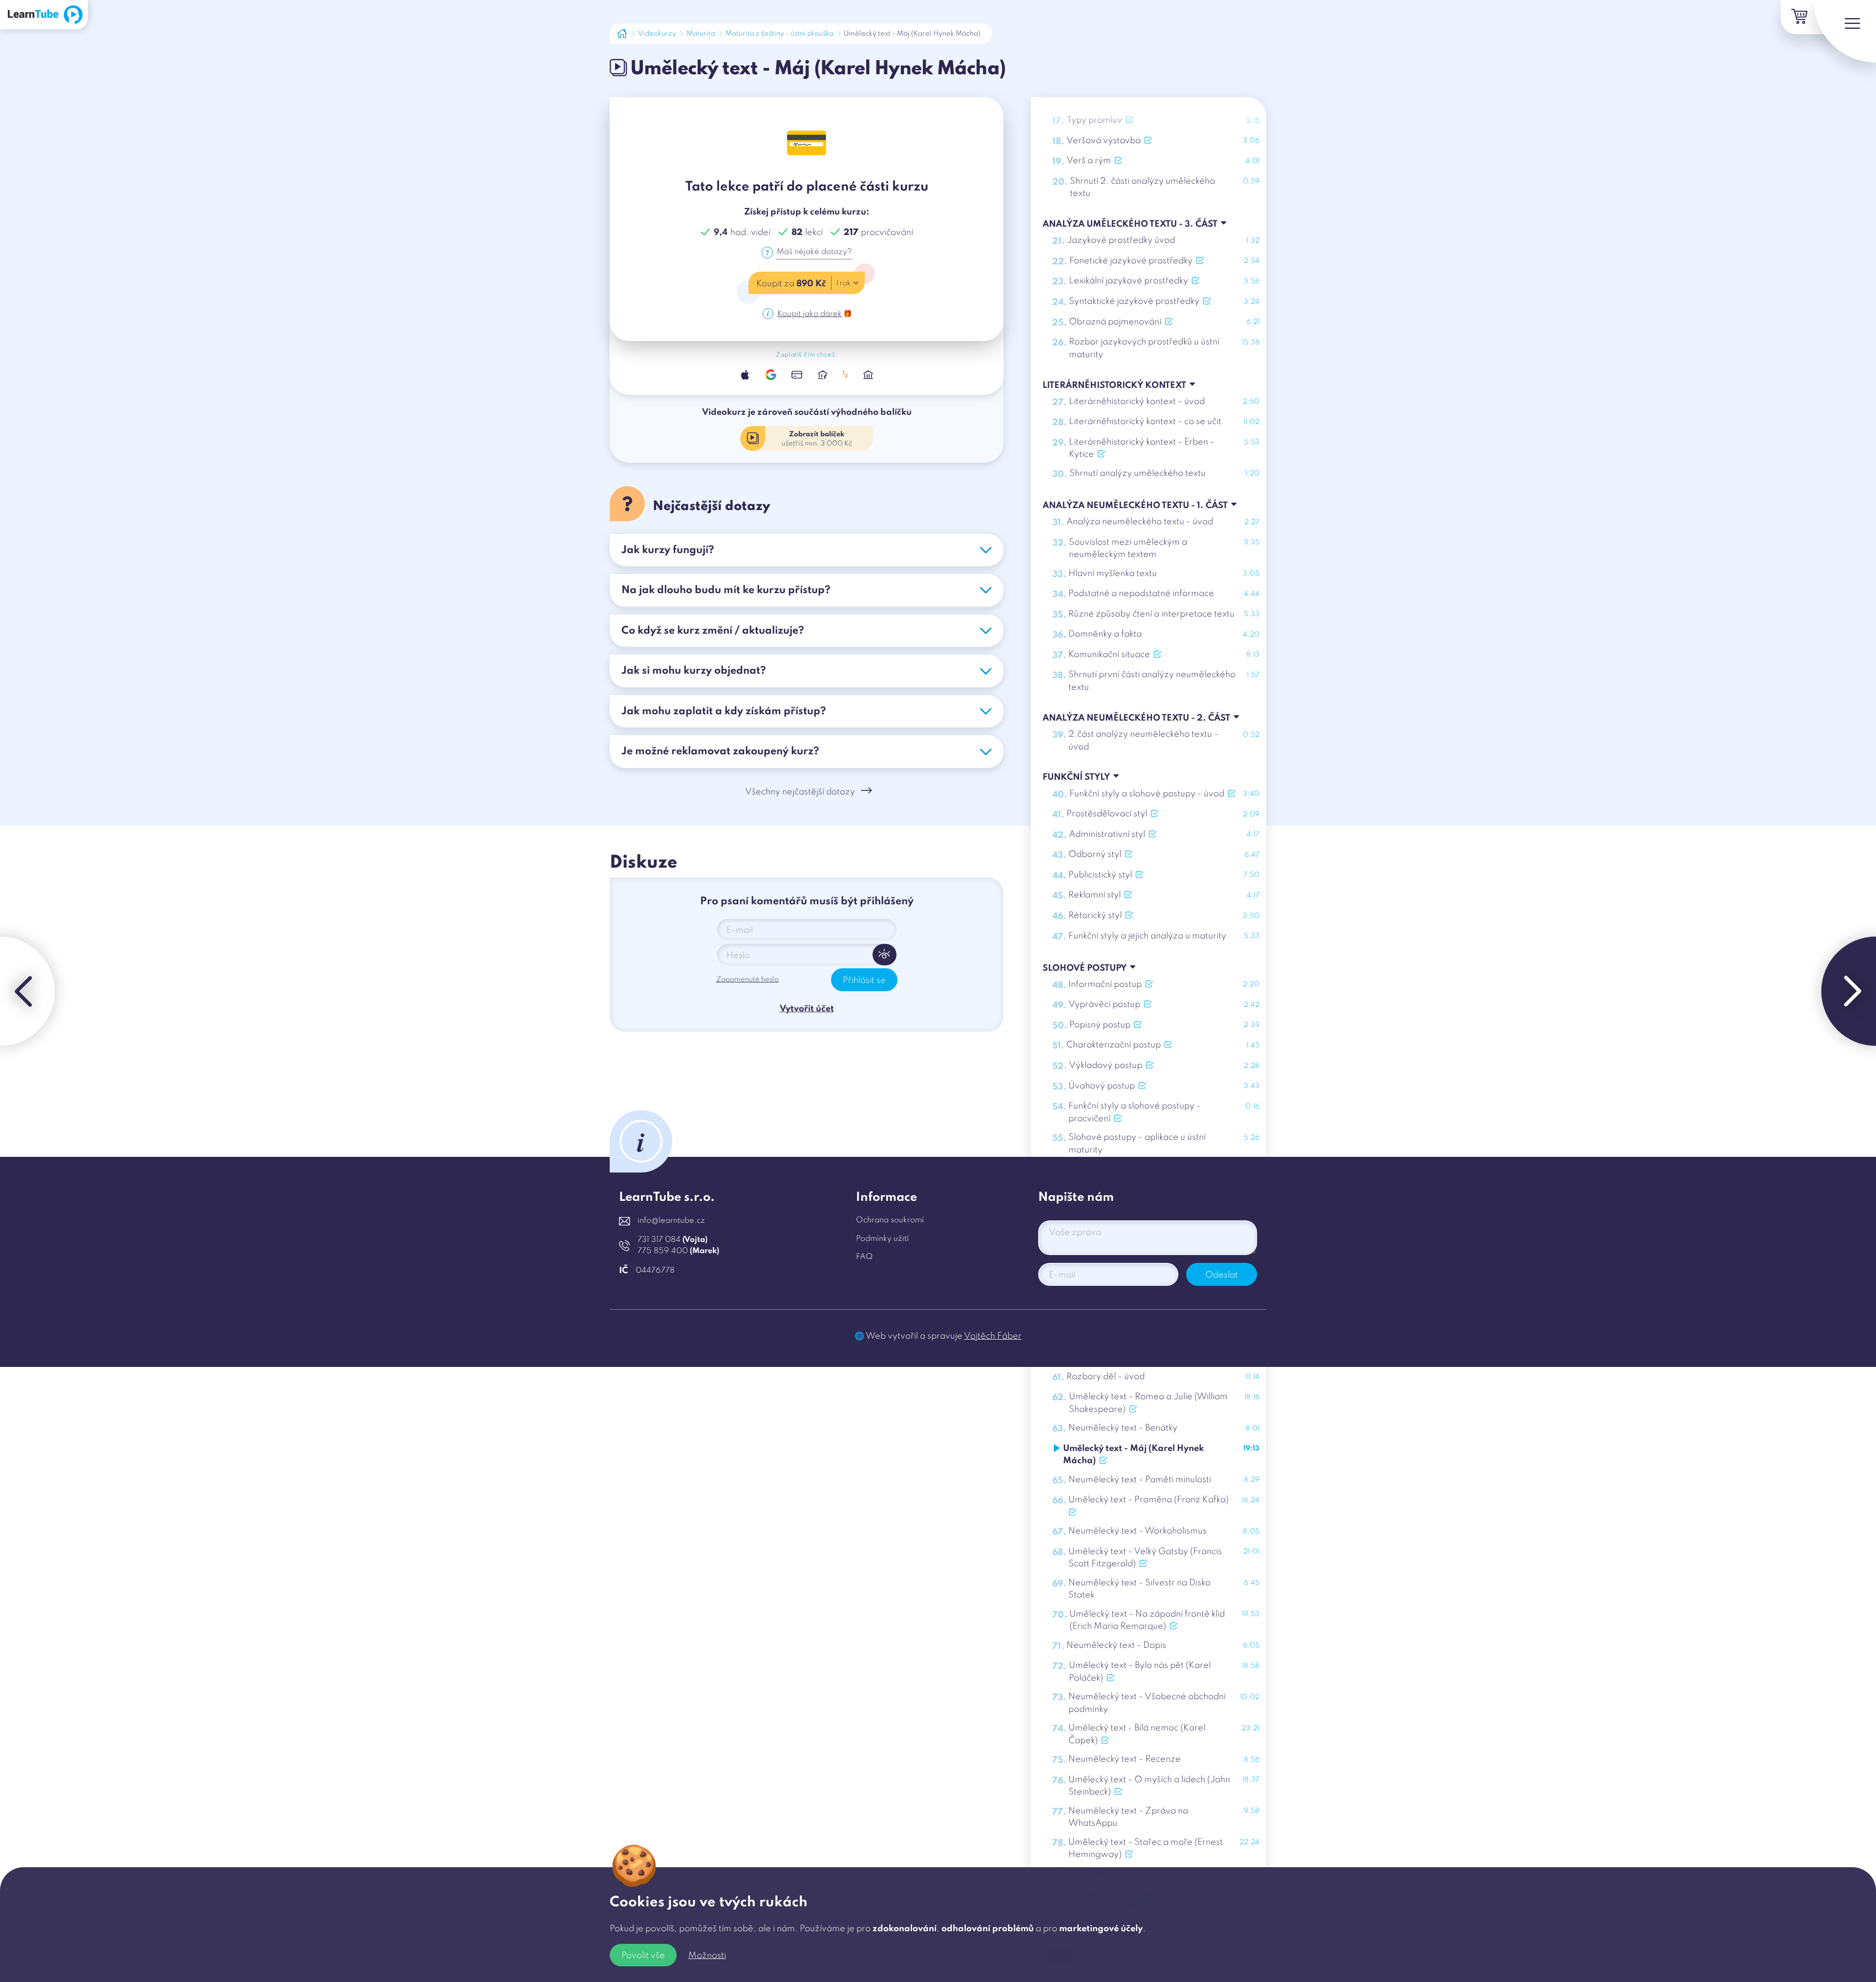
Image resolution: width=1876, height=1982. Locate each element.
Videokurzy (657, 34)
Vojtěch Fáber (993, 1336)
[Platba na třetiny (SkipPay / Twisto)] (845, 374)
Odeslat (1222, 1275)
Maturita (701, 34)
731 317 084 (672, 1240)
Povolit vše (643, 1956)
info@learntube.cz (671, 1221)
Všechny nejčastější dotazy (800, 792)
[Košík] (1798, 17)
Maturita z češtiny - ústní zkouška (779, 34)
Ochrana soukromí (890, 1220)
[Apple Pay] (745, 374)
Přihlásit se (864, 980)
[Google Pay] (771, 374)
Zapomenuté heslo (747, 980)
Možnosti (707, 1956)
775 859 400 (678, 1251)
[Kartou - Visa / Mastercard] (797, 374)
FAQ (864, 1257)
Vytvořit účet (807, 1009)
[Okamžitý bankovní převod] (822, 374)
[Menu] (1845, 31)
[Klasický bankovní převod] (868, 374)
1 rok (843, 283)
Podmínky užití (882, 1239)
